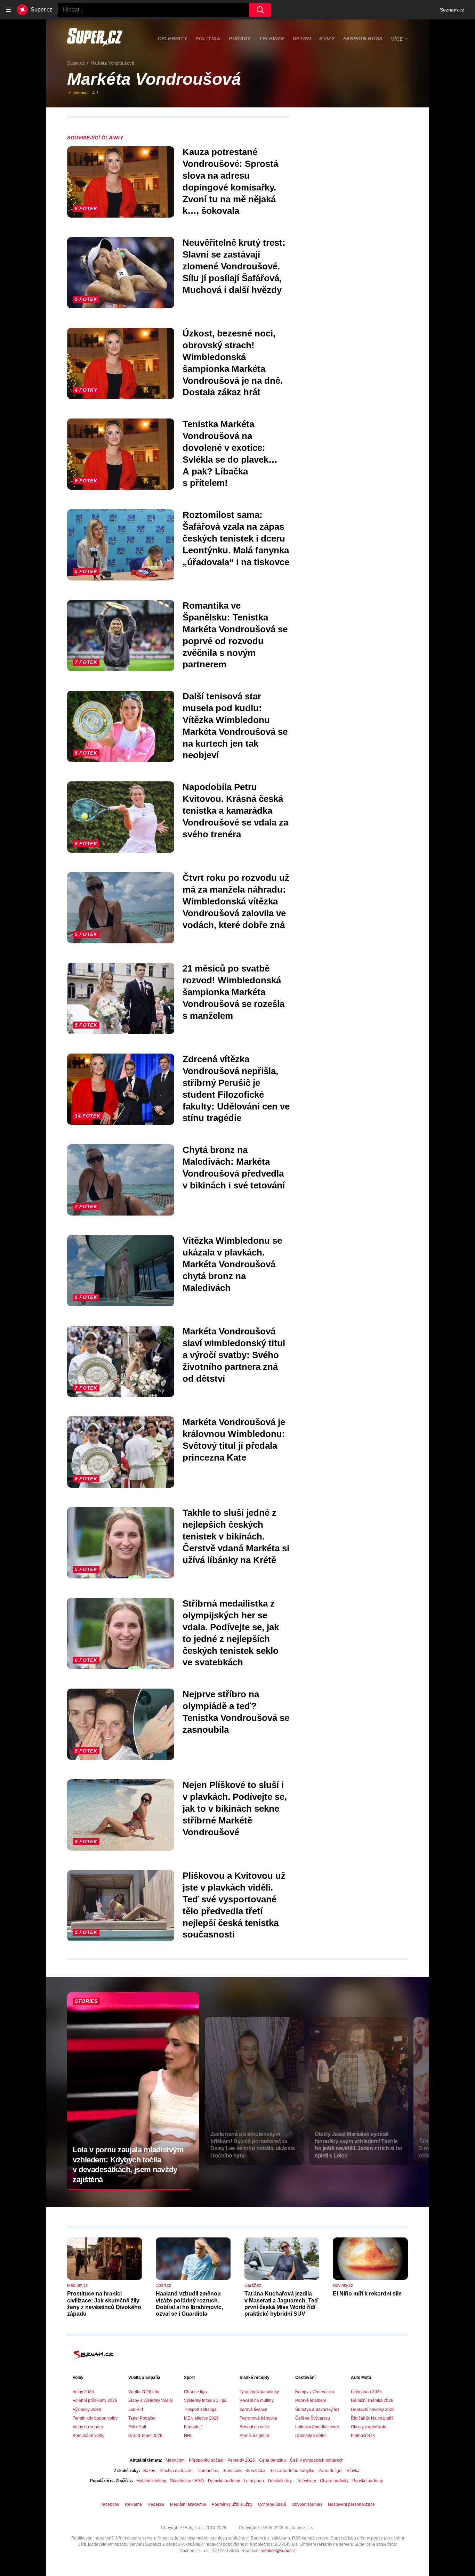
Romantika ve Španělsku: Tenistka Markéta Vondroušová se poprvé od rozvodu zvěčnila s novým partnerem (235, 635)
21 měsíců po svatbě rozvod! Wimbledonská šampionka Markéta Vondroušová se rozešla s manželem (234, 992)
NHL (188, 2436)
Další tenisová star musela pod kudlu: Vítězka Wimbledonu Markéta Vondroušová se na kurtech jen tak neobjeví (235, 726)
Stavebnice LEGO (187, 2481)
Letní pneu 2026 (366, 2392)
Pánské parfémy (368, 2481)
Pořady (240, 39)
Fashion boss (363, 39)
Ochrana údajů (272, 2504)
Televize (272, 39)
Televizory (306, 2481)
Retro (302, 39)
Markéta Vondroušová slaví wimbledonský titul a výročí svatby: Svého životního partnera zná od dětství (234, 1355)
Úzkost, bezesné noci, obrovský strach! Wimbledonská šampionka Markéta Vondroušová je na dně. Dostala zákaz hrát (233, 363)
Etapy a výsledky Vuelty (151, 2400)
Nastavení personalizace (351, 2504)
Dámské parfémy (224, 2481)
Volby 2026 (83, 2392)
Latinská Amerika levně (317, 2427)
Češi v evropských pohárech (317, 2460)
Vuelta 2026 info (144, 2392)
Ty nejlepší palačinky (259, 2392)
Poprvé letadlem (311, 2400)
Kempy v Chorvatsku (315, 2392)
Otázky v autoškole (369, 2427)
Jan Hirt (136, 2410)
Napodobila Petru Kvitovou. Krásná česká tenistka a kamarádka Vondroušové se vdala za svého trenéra (235, 810)
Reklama (133, 2504)
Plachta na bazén (176, 2471)
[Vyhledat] (260, 10)
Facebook (110, 2504)
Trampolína (208, 2471)
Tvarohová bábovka (258, 2418)
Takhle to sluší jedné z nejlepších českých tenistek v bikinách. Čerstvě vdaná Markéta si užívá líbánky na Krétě (236, 1536)
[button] (121, 182)
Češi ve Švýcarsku (313, 2418)
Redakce (156, 2504)
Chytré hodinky (334, 2481)
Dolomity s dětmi (311, 2436)
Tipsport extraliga (200, 2410)
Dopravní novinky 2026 (373, 2410)
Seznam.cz (452, 10)
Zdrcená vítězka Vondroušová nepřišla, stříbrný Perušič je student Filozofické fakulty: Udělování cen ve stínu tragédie (236, 1088)
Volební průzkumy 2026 (95, 2400)
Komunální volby (88, 2436)
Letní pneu (254, 2481)
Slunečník (232, 2471)
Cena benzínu (272, 2460)
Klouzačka (255, 2471)
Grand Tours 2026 (145, 2436)
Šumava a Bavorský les (317, 2410)
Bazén (149, 2471)
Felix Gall (137, 2427)
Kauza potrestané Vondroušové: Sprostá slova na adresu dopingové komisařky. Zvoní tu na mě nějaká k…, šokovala (230, 181)
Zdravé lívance (253, 2410)
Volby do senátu (88, 2427)
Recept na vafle (254, 2427)
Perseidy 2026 (241, 2460)
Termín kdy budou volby (95, 2418)
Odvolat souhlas (307, 2504)
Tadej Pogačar (142, 2418)
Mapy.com (175, 2460)
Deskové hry (280, 2481)
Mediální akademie (188, 2504)
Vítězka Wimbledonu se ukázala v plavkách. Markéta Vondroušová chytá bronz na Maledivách (232, 1264)
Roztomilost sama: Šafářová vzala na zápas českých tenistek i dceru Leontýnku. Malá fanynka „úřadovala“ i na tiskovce (236, 538)
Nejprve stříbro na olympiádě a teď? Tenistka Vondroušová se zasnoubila (236, 1712)
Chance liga (195, 2392)
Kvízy (327, 39)
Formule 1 (194, 2427)
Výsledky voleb (87, 2410)
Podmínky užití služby (232, 2504)
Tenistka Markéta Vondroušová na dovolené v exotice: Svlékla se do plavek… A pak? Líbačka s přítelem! (230, 453)
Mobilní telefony (151, 2481)
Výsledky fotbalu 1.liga (205, 2400)
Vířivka (353, 2471)
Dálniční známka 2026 (372, 2400)
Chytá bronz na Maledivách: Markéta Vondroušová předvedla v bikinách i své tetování (234, 1167)
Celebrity (172, 39)
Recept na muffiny (257, 2400)
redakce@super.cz (278, 2551)
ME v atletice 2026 (201, 2418)
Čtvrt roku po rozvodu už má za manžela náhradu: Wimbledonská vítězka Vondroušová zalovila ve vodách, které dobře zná (236, 901)
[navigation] (8, 10)
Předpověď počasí (206, 2460)
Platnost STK (363, 2436)
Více (397, 39)
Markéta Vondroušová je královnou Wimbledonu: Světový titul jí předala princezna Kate (234, 1440)
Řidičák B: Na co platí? (372, 2418)
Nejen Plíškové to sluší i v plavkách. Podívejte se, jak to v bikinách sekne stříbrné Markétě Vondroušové (235, 1808)
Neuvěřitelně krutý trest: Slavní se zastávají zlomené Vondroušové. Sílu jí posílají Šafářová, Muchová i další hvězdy (234, 266)
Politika (208, 39)
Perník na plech (254, 2436)
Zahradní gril (331, 2471)
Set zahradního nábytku (292, 2471)
